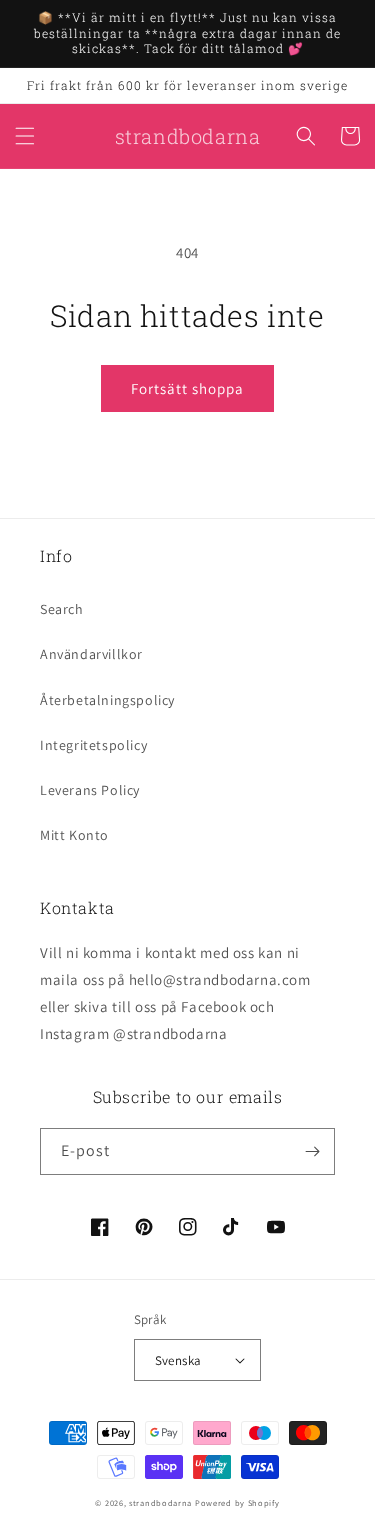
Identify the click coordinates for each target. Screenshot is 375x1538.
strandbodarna (160, 1502)
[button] (25, 136)
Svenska (178, 1360)
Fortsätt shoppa (187, 388)
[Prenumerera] (312, 1151)
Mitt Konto (74, 835)
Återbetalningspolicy (107, 700)
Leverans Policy (90, 790)
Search (62, 609)
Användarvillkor (91, 654)
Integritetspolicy (93, 745)
